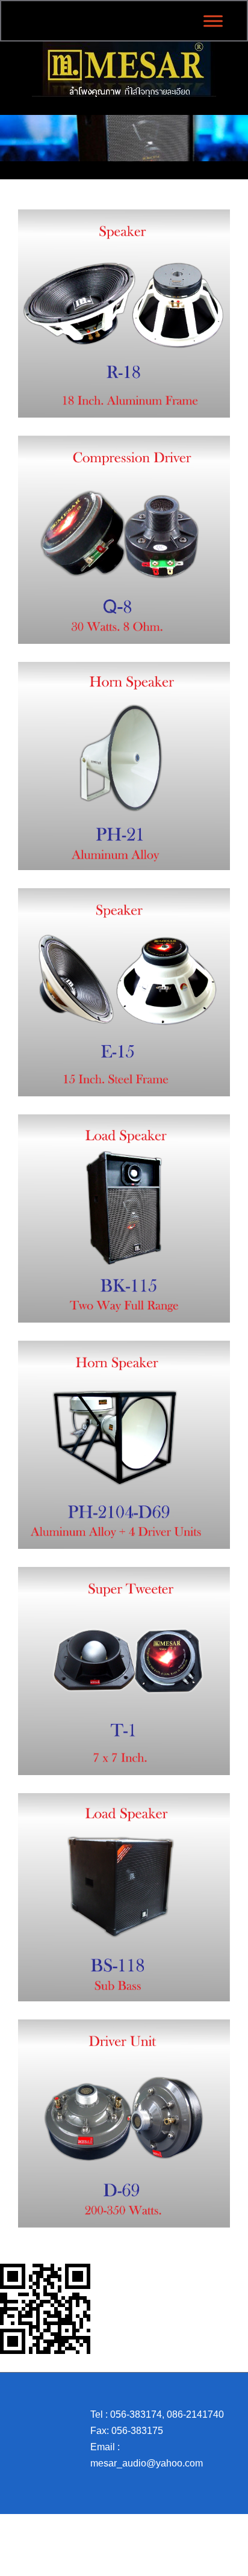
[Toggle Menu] (213, 21)
